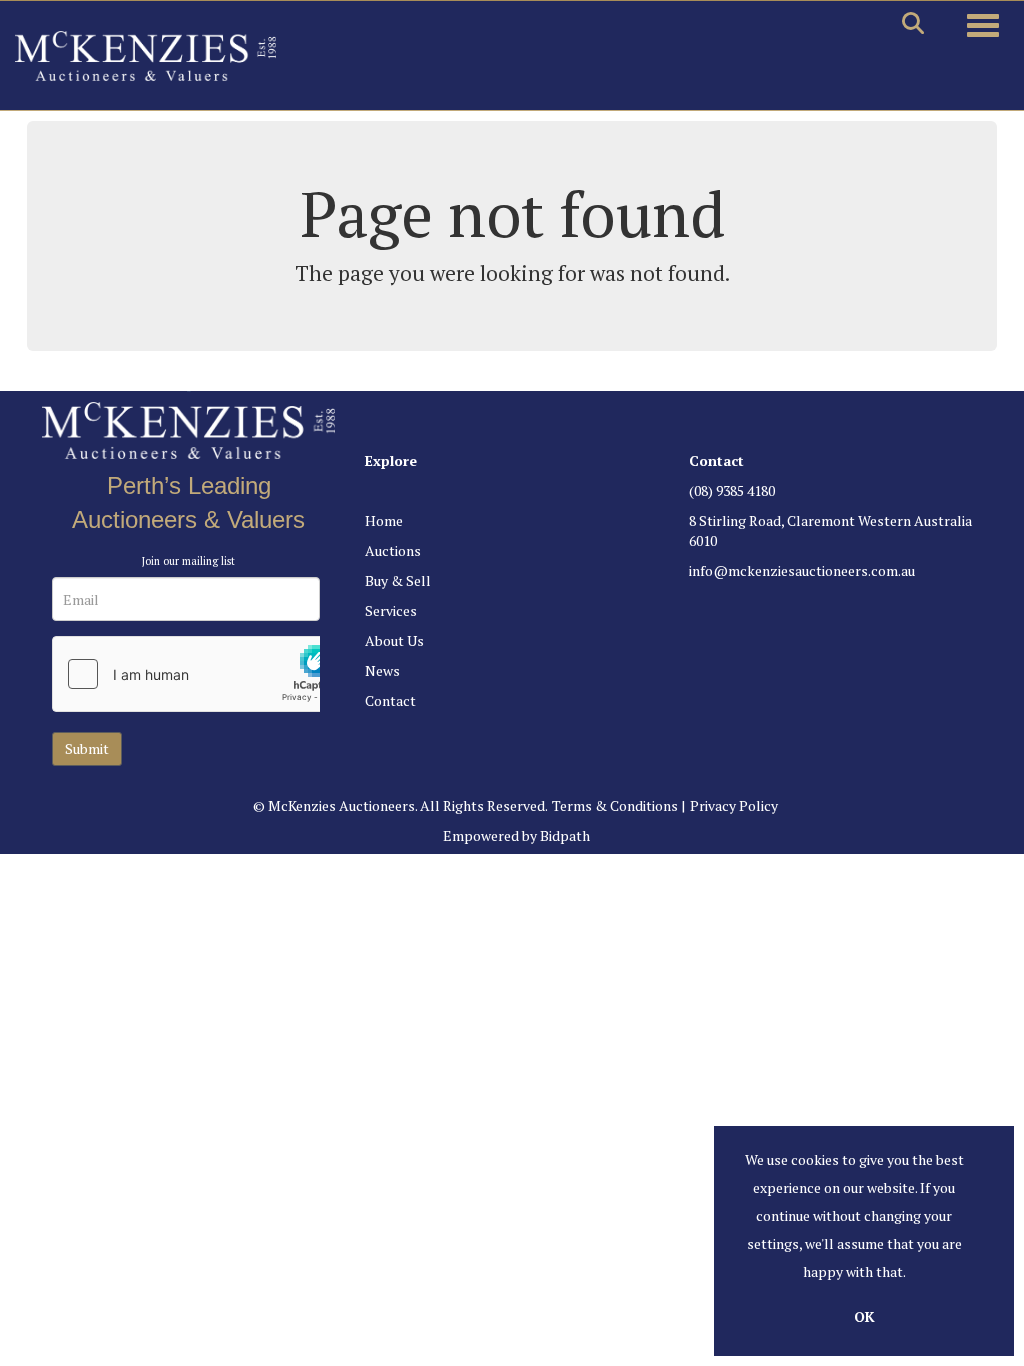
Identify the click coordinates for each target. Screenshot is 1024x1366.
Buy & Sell (398, 580)
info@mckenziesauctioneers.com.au (802, 570)
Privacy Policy (734, 805)
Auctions (393, 550)
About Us (394, 640)
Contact (390, 700)
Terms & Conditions (615, 805)
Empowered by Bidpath (516, 835)
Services (391, 610)
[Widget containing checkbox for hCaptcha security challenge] (203, 674)
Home (384, 520)
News (382, 670)
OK (864, 1316)
